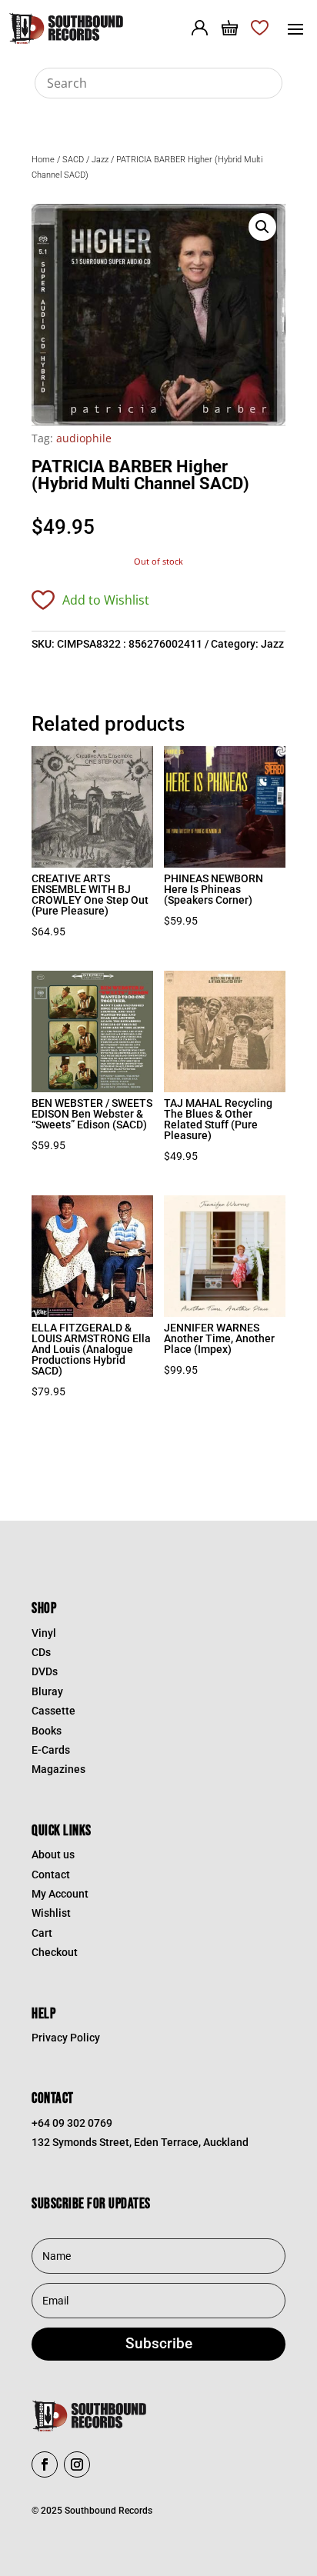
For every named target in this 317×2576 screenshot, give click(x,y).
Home (43, 160)
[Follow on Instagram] (77, 2464)
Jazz (100, 160)
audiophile (84, 438)
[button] (262, 227)
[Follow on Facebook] (45, 2464)
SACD (73, 160)
